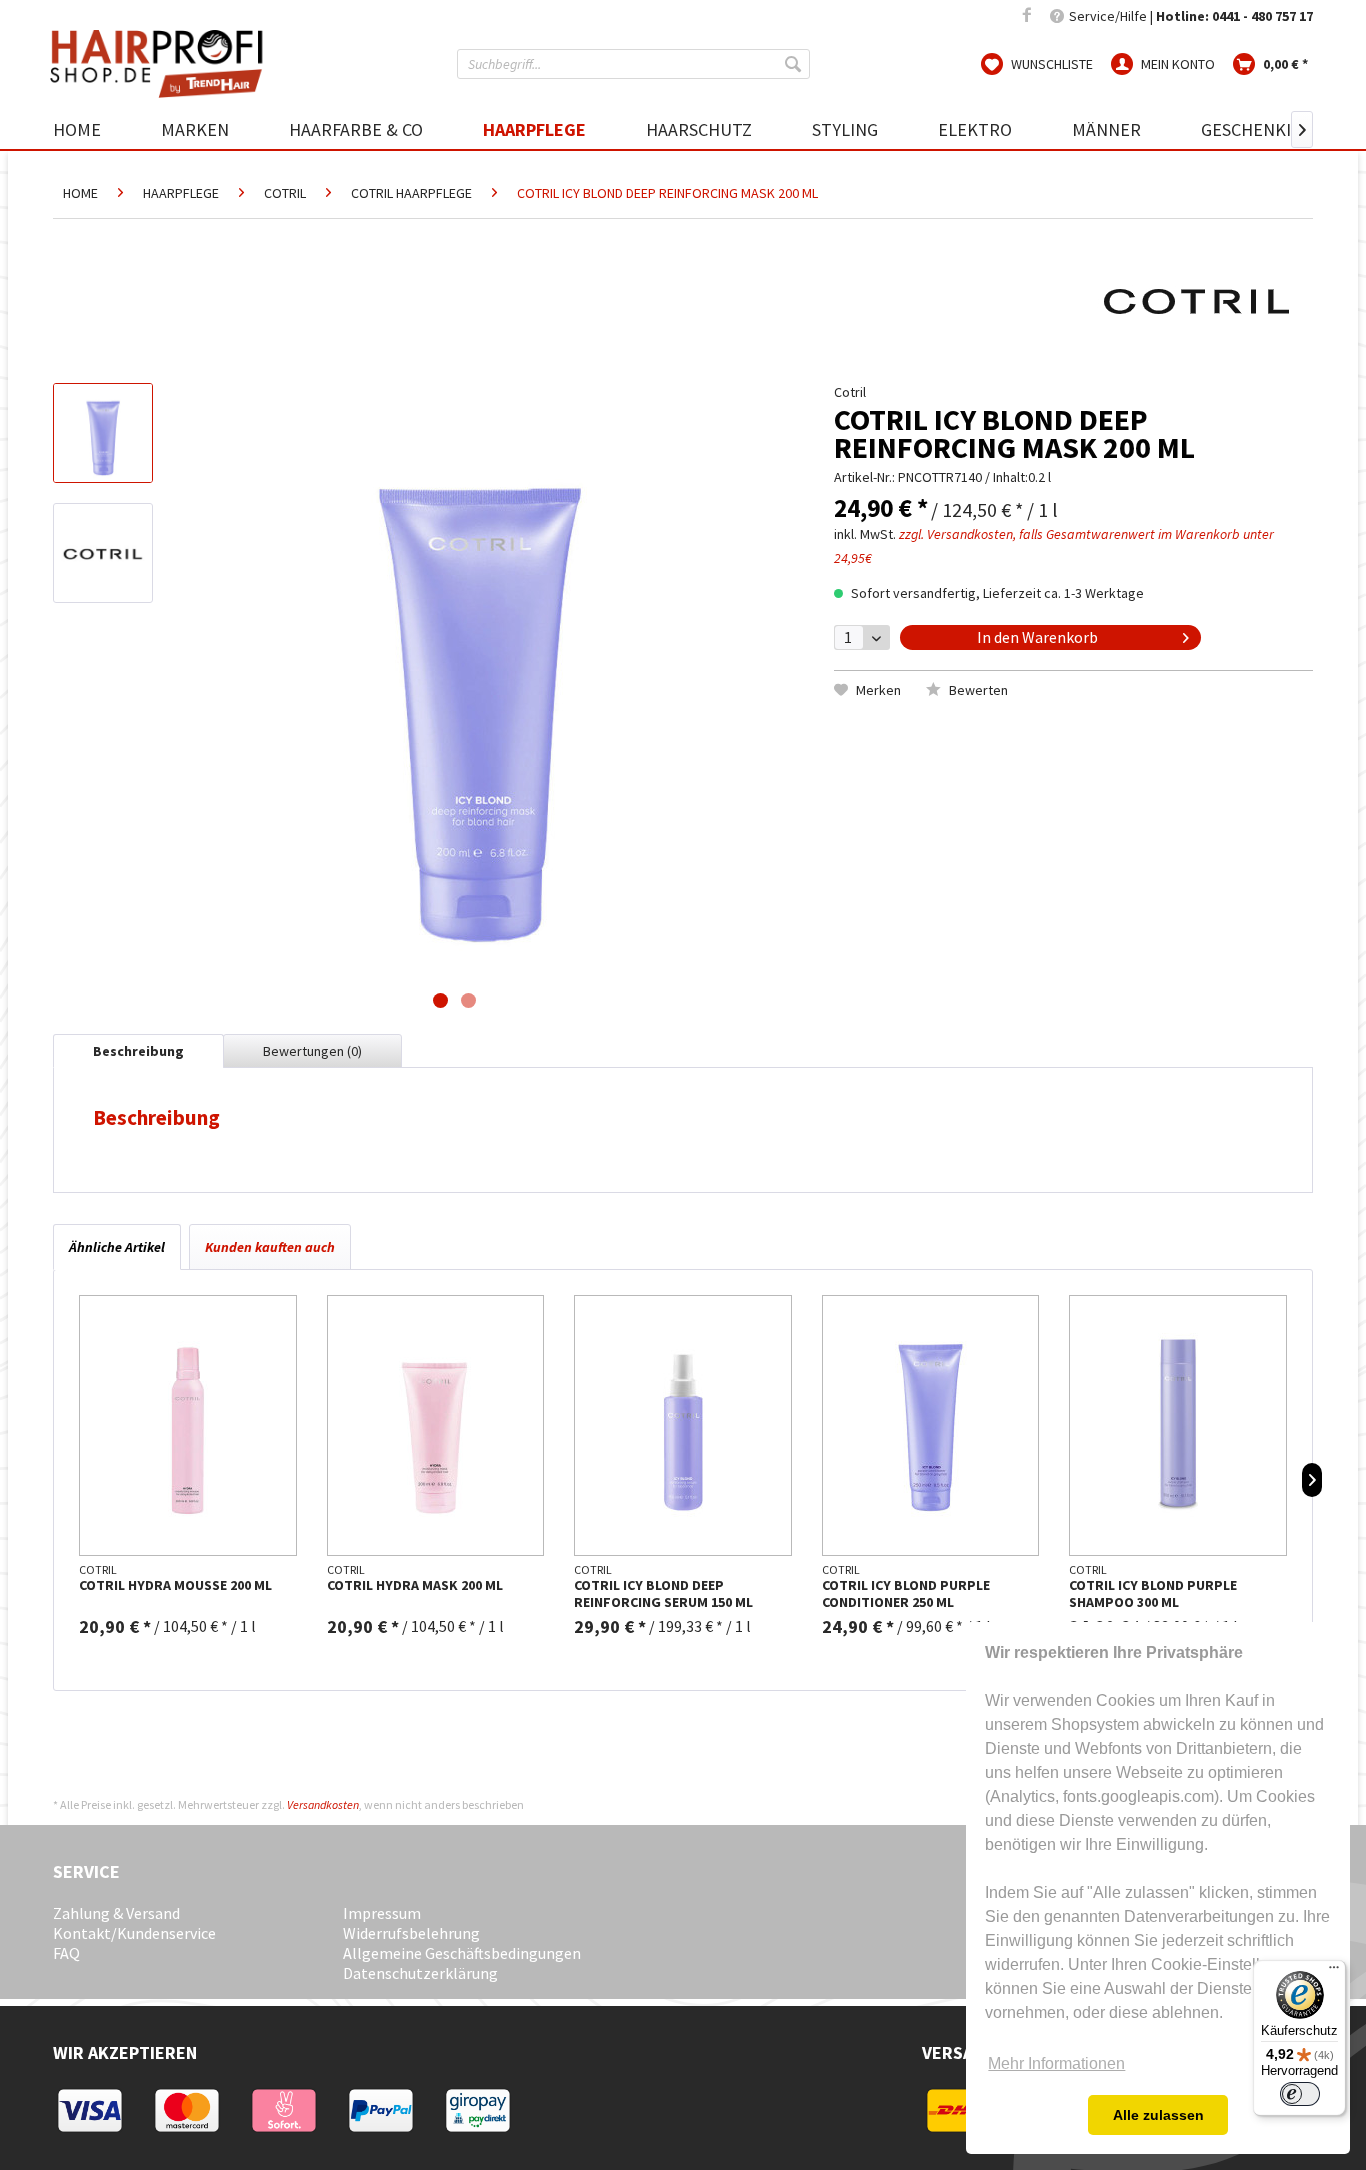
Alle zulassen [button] (1158, 2115)
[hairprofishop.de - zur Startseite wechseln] (163, 64)
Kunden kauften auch (270, 1247)
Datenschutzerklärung (420, 1973)
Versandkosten (323, 1804)
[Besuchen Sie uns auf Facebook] (1027, 16)
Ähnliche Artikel (117, 1247)
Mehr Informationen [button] (1056, 2063)
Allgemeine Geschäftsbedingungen (462, 1953)
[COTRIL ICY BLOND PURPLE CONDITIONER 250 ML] (931, 1425)
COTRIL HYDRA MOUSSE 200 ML (175, 1585)
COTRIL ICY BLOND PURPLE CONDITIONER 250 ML (906, 1594)
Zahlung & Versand (116, 1913)
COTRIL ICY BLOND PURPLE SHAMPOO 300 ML (1153, 1594)
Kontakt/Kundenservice (134, 1933)
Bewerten (977, 690)
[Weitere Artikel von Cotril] (1197, 299)
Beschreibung (138, 1051)
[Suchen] (795, 64)
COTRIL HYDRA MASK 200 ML (415, 1585)
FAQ (66, 1953)
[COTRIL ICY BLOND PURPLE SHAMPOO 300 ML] (1178, 1425)
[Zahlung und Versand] (100, 2130)
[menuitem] (633, 64)
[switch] (1300, 2094)
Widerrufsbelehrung (411, 1933)
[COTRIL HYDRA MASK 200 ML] (436, 1425)
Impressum (382, 1913)
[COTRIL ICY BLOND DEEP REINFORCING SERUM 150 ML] (683, 1425)
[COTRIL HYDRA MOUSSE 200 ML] (188, 1425)
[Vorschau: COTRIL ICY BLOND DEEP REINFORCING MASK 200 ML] (103, 433)
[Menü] (1334, 1972)
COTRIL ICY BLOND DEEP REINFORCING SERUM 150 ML (663, 1594)
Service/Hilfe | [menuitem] (1189, 16)
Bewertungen (312, 1051)
